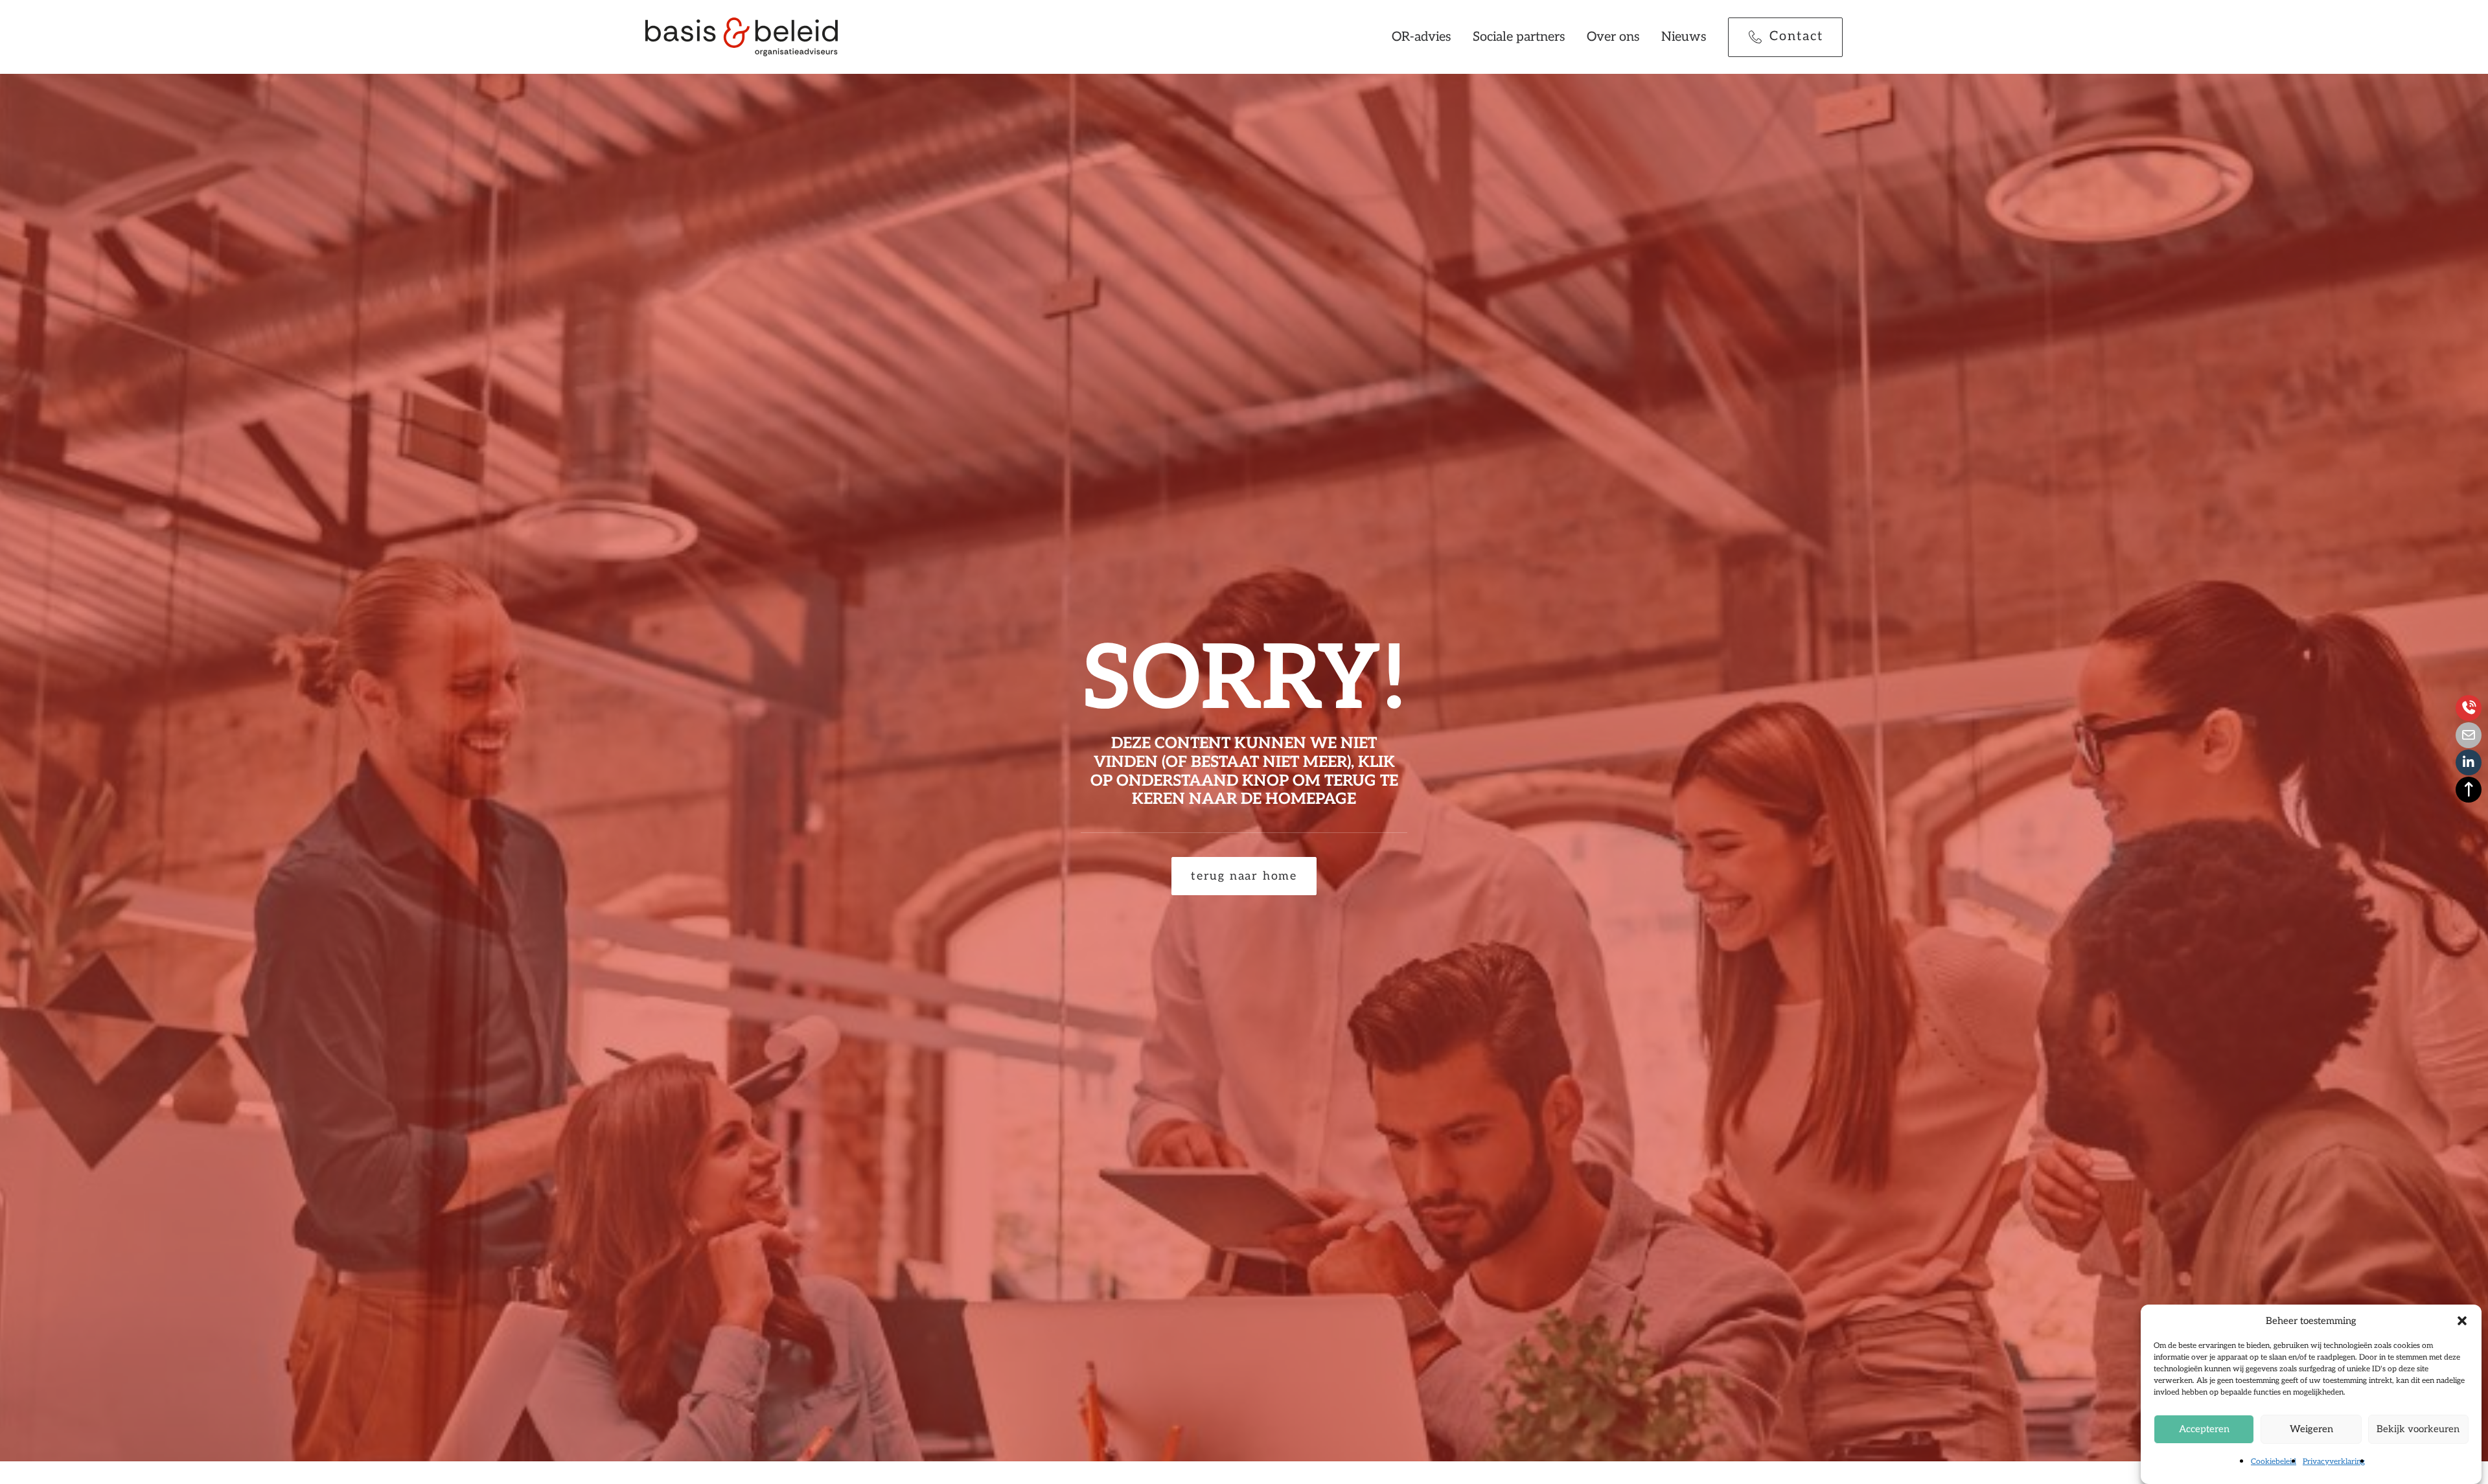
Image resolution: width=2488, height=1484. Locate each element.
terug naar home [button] (1244, 876)
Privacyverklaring (2334, 1462)
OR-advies (1422, 37)
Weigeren (2311, 1429)
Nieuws (1684, 37)
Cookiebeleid (2274, 1462)
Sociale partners (1519, 37)
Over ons (1613, 37)
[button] (2462, 1321)
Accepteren (2204, 1429)
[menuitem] (1426, 37)
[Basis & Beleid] (742, 37)
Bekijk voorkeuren (2418, 1429)
